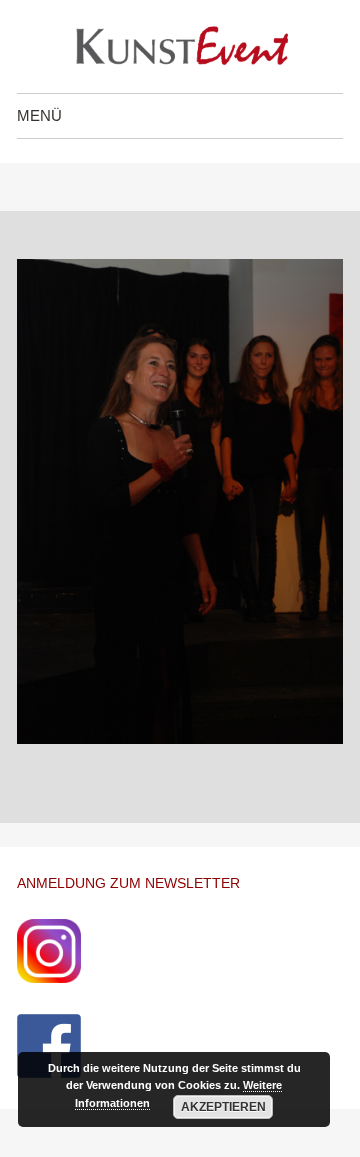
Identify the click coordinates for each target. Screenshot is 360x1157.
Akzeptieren (223, 1107)
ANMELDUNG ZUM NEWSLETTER (128, 883)
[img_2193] (179, 738)
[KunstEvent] (180, 46)
